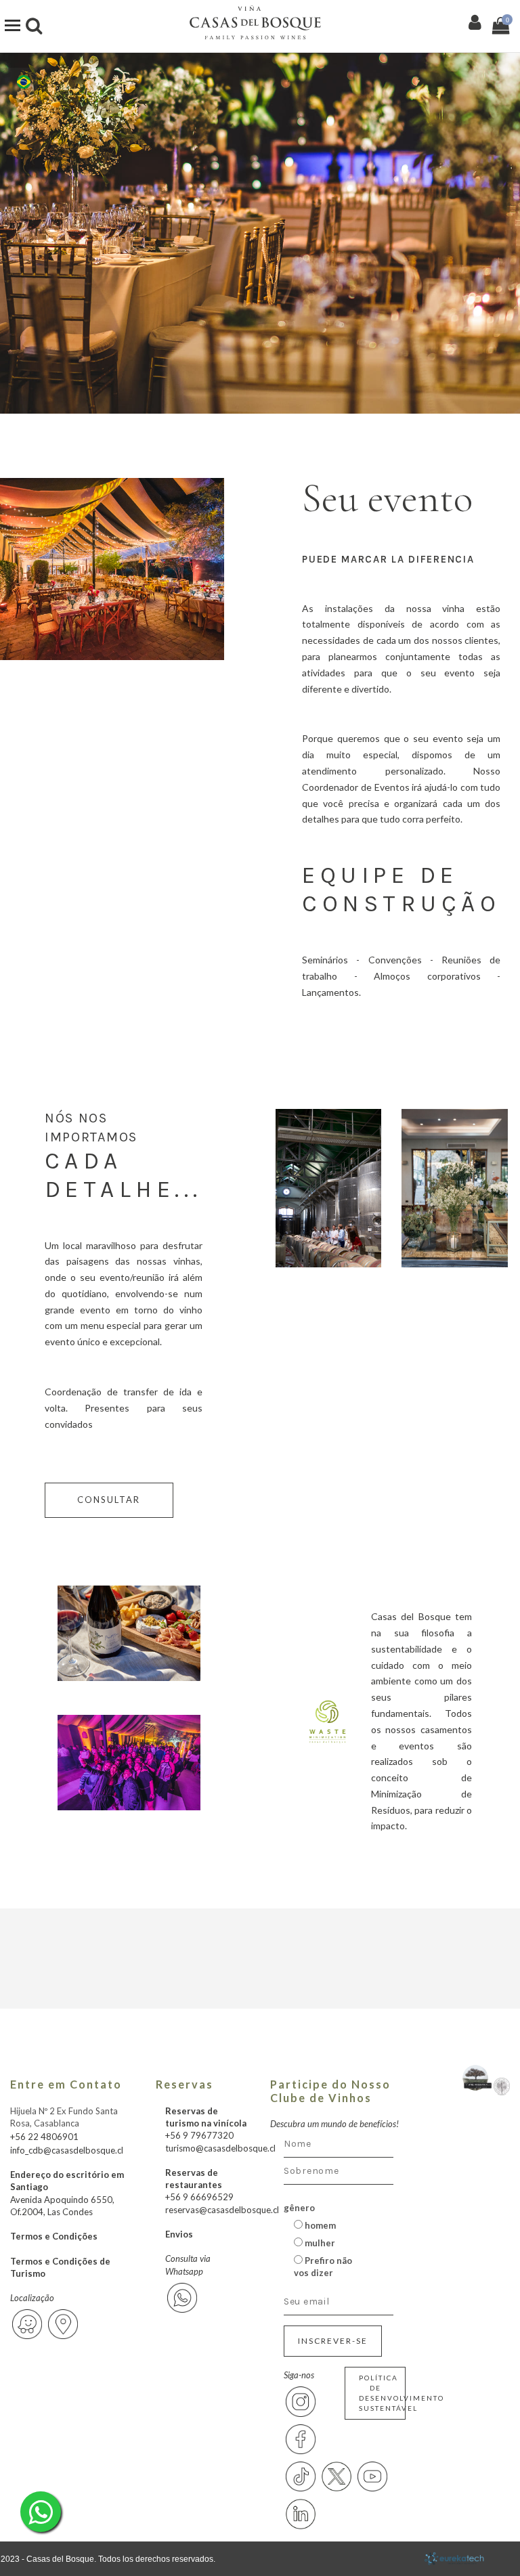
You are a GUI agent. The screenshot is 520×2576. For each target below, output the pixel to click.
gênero (299, 2208)
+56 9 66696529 (199, 2197)
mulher (319, 2243)
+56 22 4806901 (44, 2137)
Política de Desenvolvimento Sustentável (382, 2393)
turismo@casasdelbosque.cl (220, 2148)
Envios (179, 2234)
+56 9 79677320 (199, 2135)
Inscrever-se (333, 2341)
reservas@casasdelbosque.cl (222, 2210)
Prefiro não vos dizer (323, 2267)
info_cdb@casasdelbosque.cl (67, 2150)
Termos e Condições (54, 2236)
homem (319, 2225)
